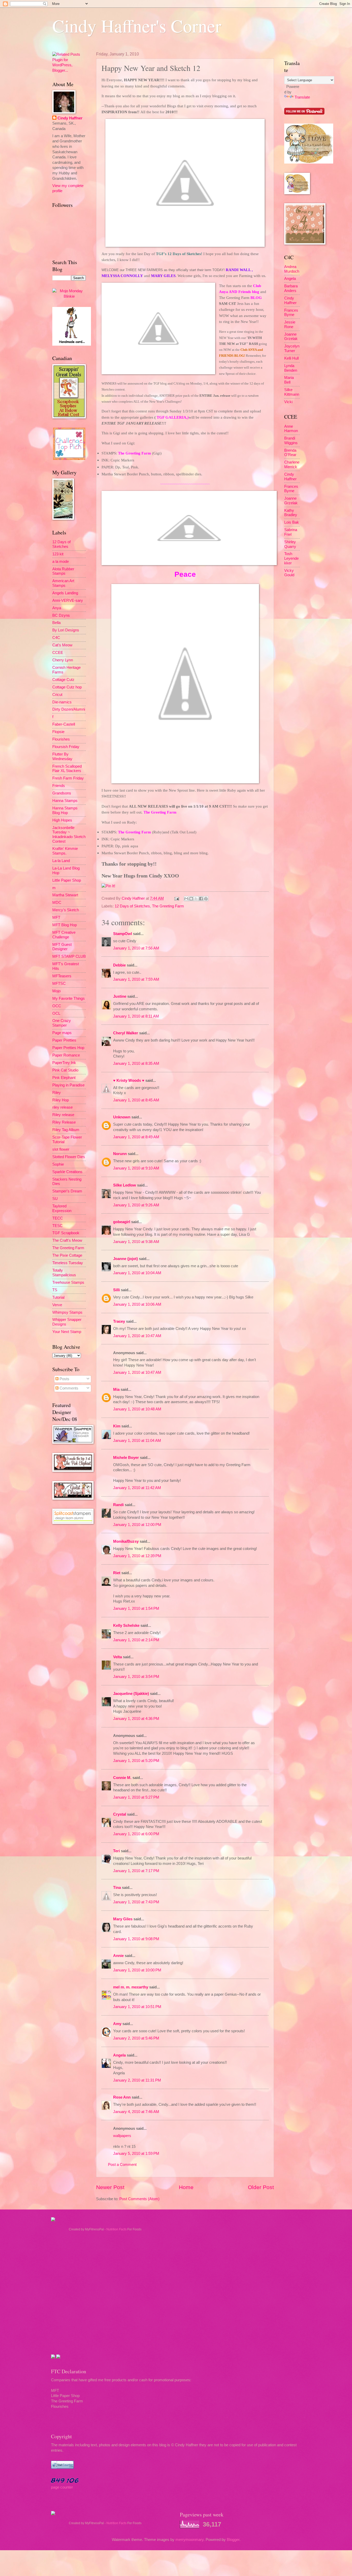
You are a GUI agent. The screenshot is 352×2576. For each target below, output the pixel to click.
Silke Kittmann (292, 392)
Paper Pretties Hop (68, 1048)
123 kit (58, 554)
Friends (59, 786)
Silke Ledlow (125, 1185)
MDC (57, 903)
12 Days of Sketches (132, 906)
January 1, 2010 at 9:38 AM (136, 1242)
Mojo (56, 991)
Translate (302, 97)
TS (55, 1290)
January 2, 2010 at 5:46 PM (136, 2038)
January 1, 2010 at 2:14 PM (136, 1640)
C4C (56, 638)
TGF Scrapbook (66, 1233)
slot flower (61, 1149)
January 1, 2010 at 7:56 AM (136, 948)
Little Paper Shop (67, 880)
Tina (117, 1888)
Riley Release (64, 1122)
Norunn (120, 1154)
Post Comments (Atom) (139, 2199)
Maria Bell (289, 380)
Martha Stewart (65, 895)
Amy (117, 2024)
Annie (118, 1956)
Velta (118, 1657)
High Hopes (62, 820)
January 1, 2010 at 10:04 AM (137, 1273)
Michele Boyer (126, 1458)
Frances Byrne (291, 313)
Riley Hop (61, 1100)
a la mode (61, 562)
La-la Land (61, 861)
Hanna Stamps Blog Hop (65, 810)
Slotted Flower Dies (69, 1157)
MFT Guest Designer (62, 947)
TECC (58, 1218)
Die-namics (62, 702)
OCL (56, 1013)
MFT (56, 917)
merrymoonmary (190, 2540)
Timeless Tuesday (68, 1263)
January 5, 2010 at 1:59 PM (136, 2154)
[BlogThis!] (191, 899)
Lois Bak (292, 522)
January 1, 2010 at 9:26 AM (136, 1205)
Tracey (119, 1321)
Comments (68, 1388)
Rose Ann (122, 2097)
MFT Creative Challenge (64, 935)
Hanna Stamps (65, 801)
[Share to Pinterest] (206, 899)
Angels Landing (65, 593)
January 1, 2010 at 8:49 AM (136, 1137)
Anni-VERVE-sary (68, 600)
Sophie (58, 1164)
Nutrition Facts (116, 2229)
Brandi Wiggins (291, 441)
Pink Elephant (64, 1078)
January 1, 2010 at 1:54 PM (136, 1608)
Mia (116, 1389)
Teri (116, 1851)
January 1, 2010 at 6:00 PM (136, 1834)
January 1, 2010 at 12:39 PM (137, 1556)
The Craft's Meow (67, 1240)
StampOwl (123, 934)
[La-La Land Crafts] (309, 162)
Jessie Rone (290, 324)
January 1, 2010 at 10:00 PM (137, 1970)
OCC (57, 1006)
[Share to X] (196, 899)
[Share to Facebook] (201, 899)
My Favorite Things (69, 998)
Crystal (120, 1814)
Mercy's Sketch (66, 910)
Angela (119, 2055)
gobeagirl (122, 1222)
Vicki (288, 402)
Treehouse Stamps (68, 1282)
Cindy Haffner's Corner (137, 26)
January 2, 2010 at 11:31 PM (137, 2080)
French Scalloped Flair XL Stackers (67, 769)
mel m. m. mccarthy (131, 1987)
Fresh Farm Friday (68, 778)
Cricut (57, 695)
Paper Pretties (64, 1040)
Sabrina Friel (291, 532)
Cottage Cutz (63, 680)
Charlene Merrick (292, 465)
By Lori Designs (66, 630)
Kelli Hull (291, 358)
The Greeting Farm (168, 906)
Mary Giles (123, 1919)
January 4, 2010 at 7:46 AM (136, 2112)
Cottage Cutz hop (67, 687)
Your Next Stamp (67, 1332)
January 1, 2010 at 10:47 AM (137, 1336)
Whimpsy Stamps (67, 1312)
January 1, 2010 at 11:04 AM (137, 1441)
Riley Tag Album (66, 1130)
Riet (117, 1573)
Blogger (233, 2540)
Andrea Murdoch (292, 269)
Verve (57, 1305)
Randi (118, 1505)
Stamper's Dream (67, 1191)
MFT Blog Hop (65, 925)
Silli (116, 1290)
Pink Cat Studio (65, 1070)
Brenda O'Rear (290, 453)
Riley (57, 1093)
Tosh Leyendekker (291, 558)
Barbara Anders (291, 288)
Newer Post (110, 2187)
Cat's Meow (62, 645)
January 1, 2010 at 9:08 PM (136, 1939)
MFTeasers (62, 976)
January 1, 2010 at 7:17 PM (136, 1871)
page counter (62, 2487)
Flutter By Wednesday (62, 757)
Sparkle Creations (67, 1172)
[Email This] (186, 899)
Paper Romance (66, 1055)
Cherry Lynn (63, 660)
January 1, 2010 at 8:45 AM (136, 1100)
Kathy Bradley (291, 513)
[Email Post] (176, 898)
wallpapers (122, 2136)
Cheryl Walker (126, 1033)
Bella (56, 623)
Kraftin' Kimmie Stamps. (65, 851)
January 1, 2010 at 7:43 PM (136, 1902)
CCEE (58, 653)
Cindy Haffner (134, 898)
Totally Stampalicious (64, 1273)
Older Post (261, 2187)
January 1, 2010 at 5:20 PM (136, 1761)
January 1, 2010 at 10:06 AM (137, 1304)
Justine (120, 996)
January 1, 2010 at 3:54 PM (136, 1677)
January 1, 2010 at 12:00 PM (137, 1525)
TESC (57, 1226)
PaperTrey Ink (64, 1063)
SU (55, 1199)
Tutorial (58, 1297)
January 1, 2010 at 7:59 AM (136, 979)
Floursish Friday (66, 747)
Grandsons (62, 793)
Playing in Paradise (68, 1085)
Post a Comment (122, 2165)
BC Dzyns (61, 615)
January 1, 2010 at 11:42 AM (137, 1488)
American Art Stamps (63, 583)
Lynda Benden (291, 368)
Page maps (62, 1033)
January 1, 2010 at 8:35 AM (136, 1063)
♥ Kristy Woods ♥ (129, 1080)
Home (186, 2187)
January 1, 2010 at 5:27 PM (136, 1797)
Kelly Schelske (126, 1626)
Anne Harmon (291, 429)
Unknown (122, 1117)
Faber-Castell (64, 724)
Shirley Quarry (290, 544)
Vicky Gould (289, 573)
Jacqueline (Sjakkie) (131, 1694)
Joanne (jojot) (125, 1259)
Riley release (63, 1115)
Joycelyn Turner (292, 348)
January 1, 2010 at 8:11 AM (136, 1016)
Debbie (119, 965)
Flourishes (61, 739)
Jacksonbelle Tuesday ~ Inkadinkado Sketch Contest (69, 835)
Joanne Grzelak (291, 337)
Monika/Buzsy (126, 1541)
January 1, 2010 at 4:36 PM (136, 1719)
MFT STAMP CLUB (69, 956)
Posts (64, 1379)
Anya (57, 608)
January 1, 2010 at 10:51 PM (137, 2007)
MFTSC (59, 984)
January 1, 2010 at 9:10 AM (136, 1168)
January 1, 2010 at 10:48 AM (137, 1409)
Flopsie (58, 732)
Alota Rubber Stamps (63, 571)
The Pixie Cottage (67, 1255)
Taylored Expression (62, 1208)
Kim (117, 1426)
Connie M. (122, 1778)
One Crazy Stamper (62, 1023)
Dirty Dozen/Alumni (69, 709)
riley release (62, 1107)
